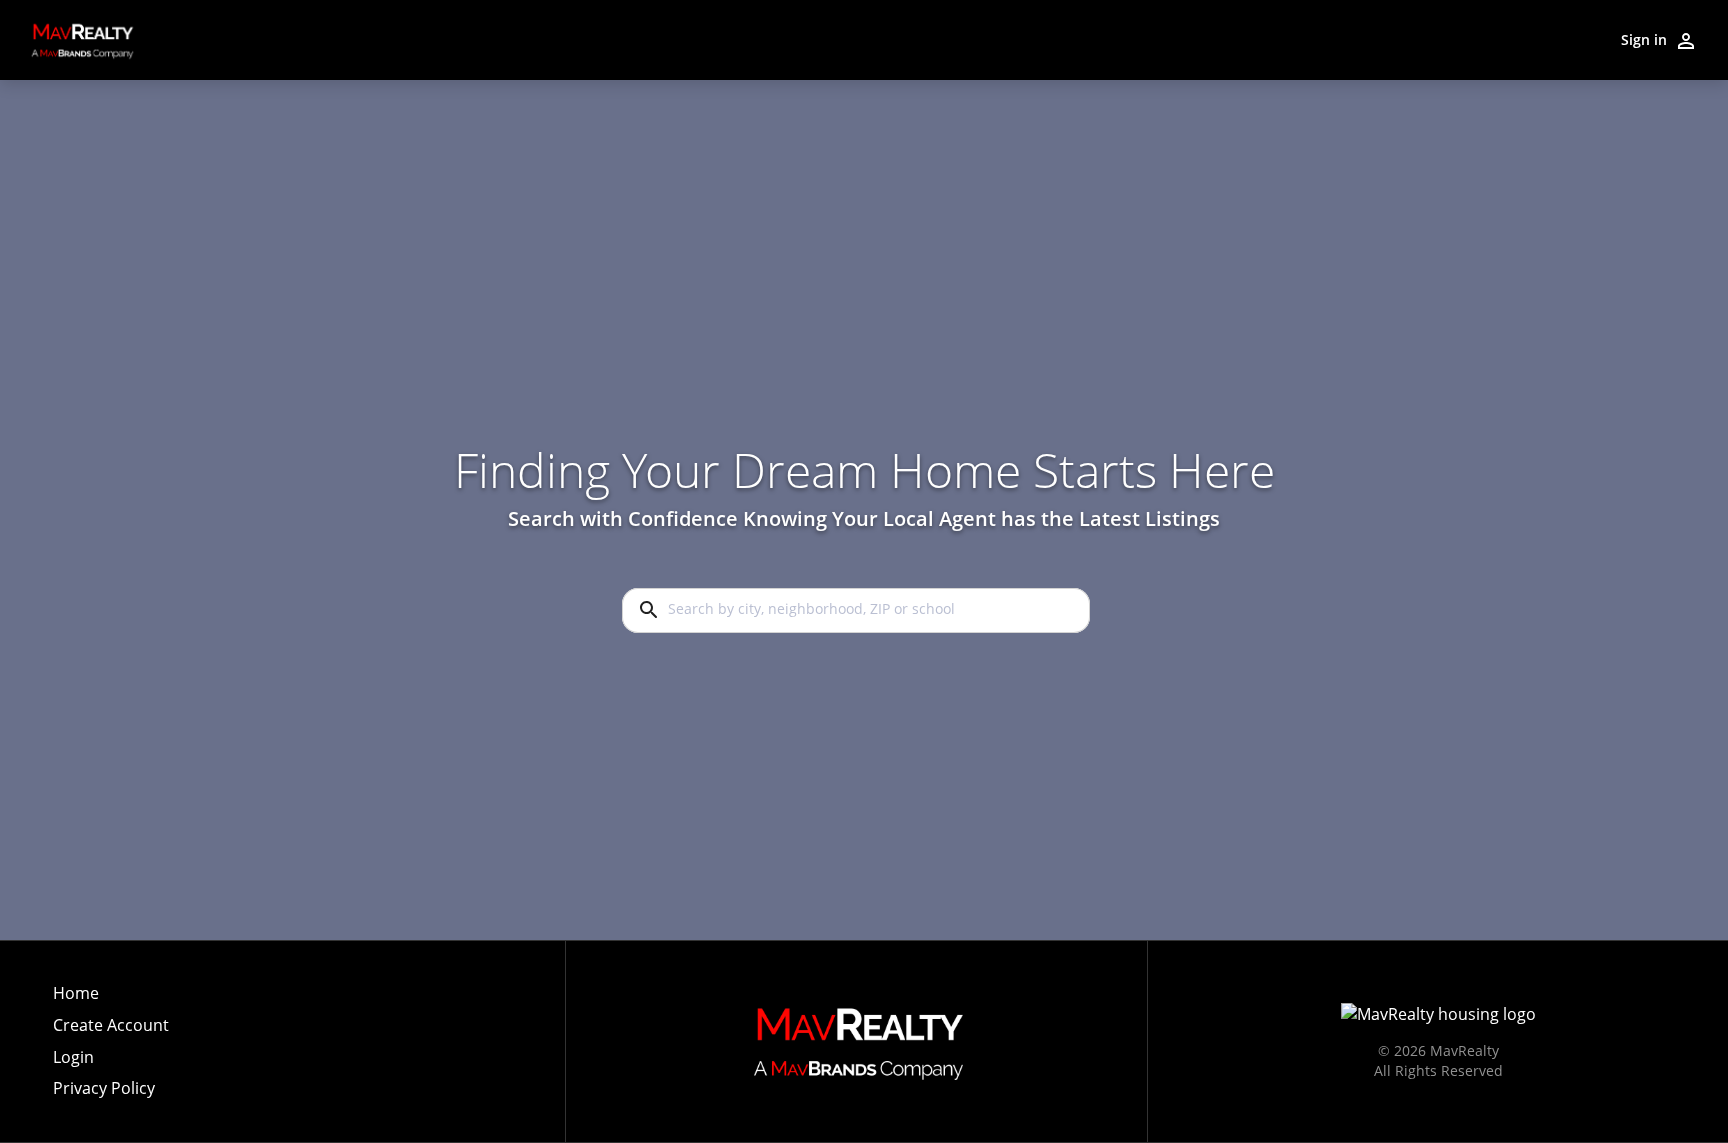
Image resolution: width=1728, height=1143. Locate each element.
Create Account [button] (111, 1025)
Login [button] (73, 1057)
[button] (111, 1063)
